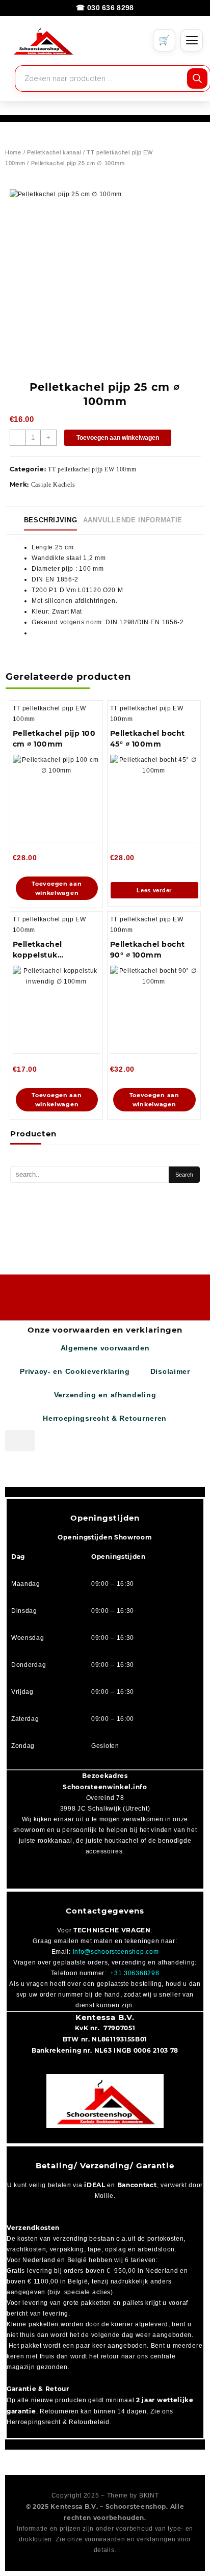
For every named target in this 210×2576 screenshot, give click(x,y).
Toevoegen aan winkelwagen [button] (57, 888)
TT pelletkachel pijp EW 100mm (92, 469)
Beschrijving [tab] (51, 520)
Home (13, 152)
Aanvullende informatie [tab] (133, 520)
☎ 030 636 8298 (105, 8)
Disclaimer (170, 1371)
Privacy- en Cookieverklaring (75, 1371)
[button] (20, 1441)
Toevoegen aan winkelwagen (118, 438)
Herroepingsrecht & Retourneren (105, 1418)
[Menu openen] (192, 40)
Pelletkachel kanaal (54, 152)
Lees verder (154, 890)
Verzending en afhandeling (105, 1395)
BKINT (149, 2495)
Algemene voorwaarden (105, 1348)
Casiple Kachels (53, 485)
